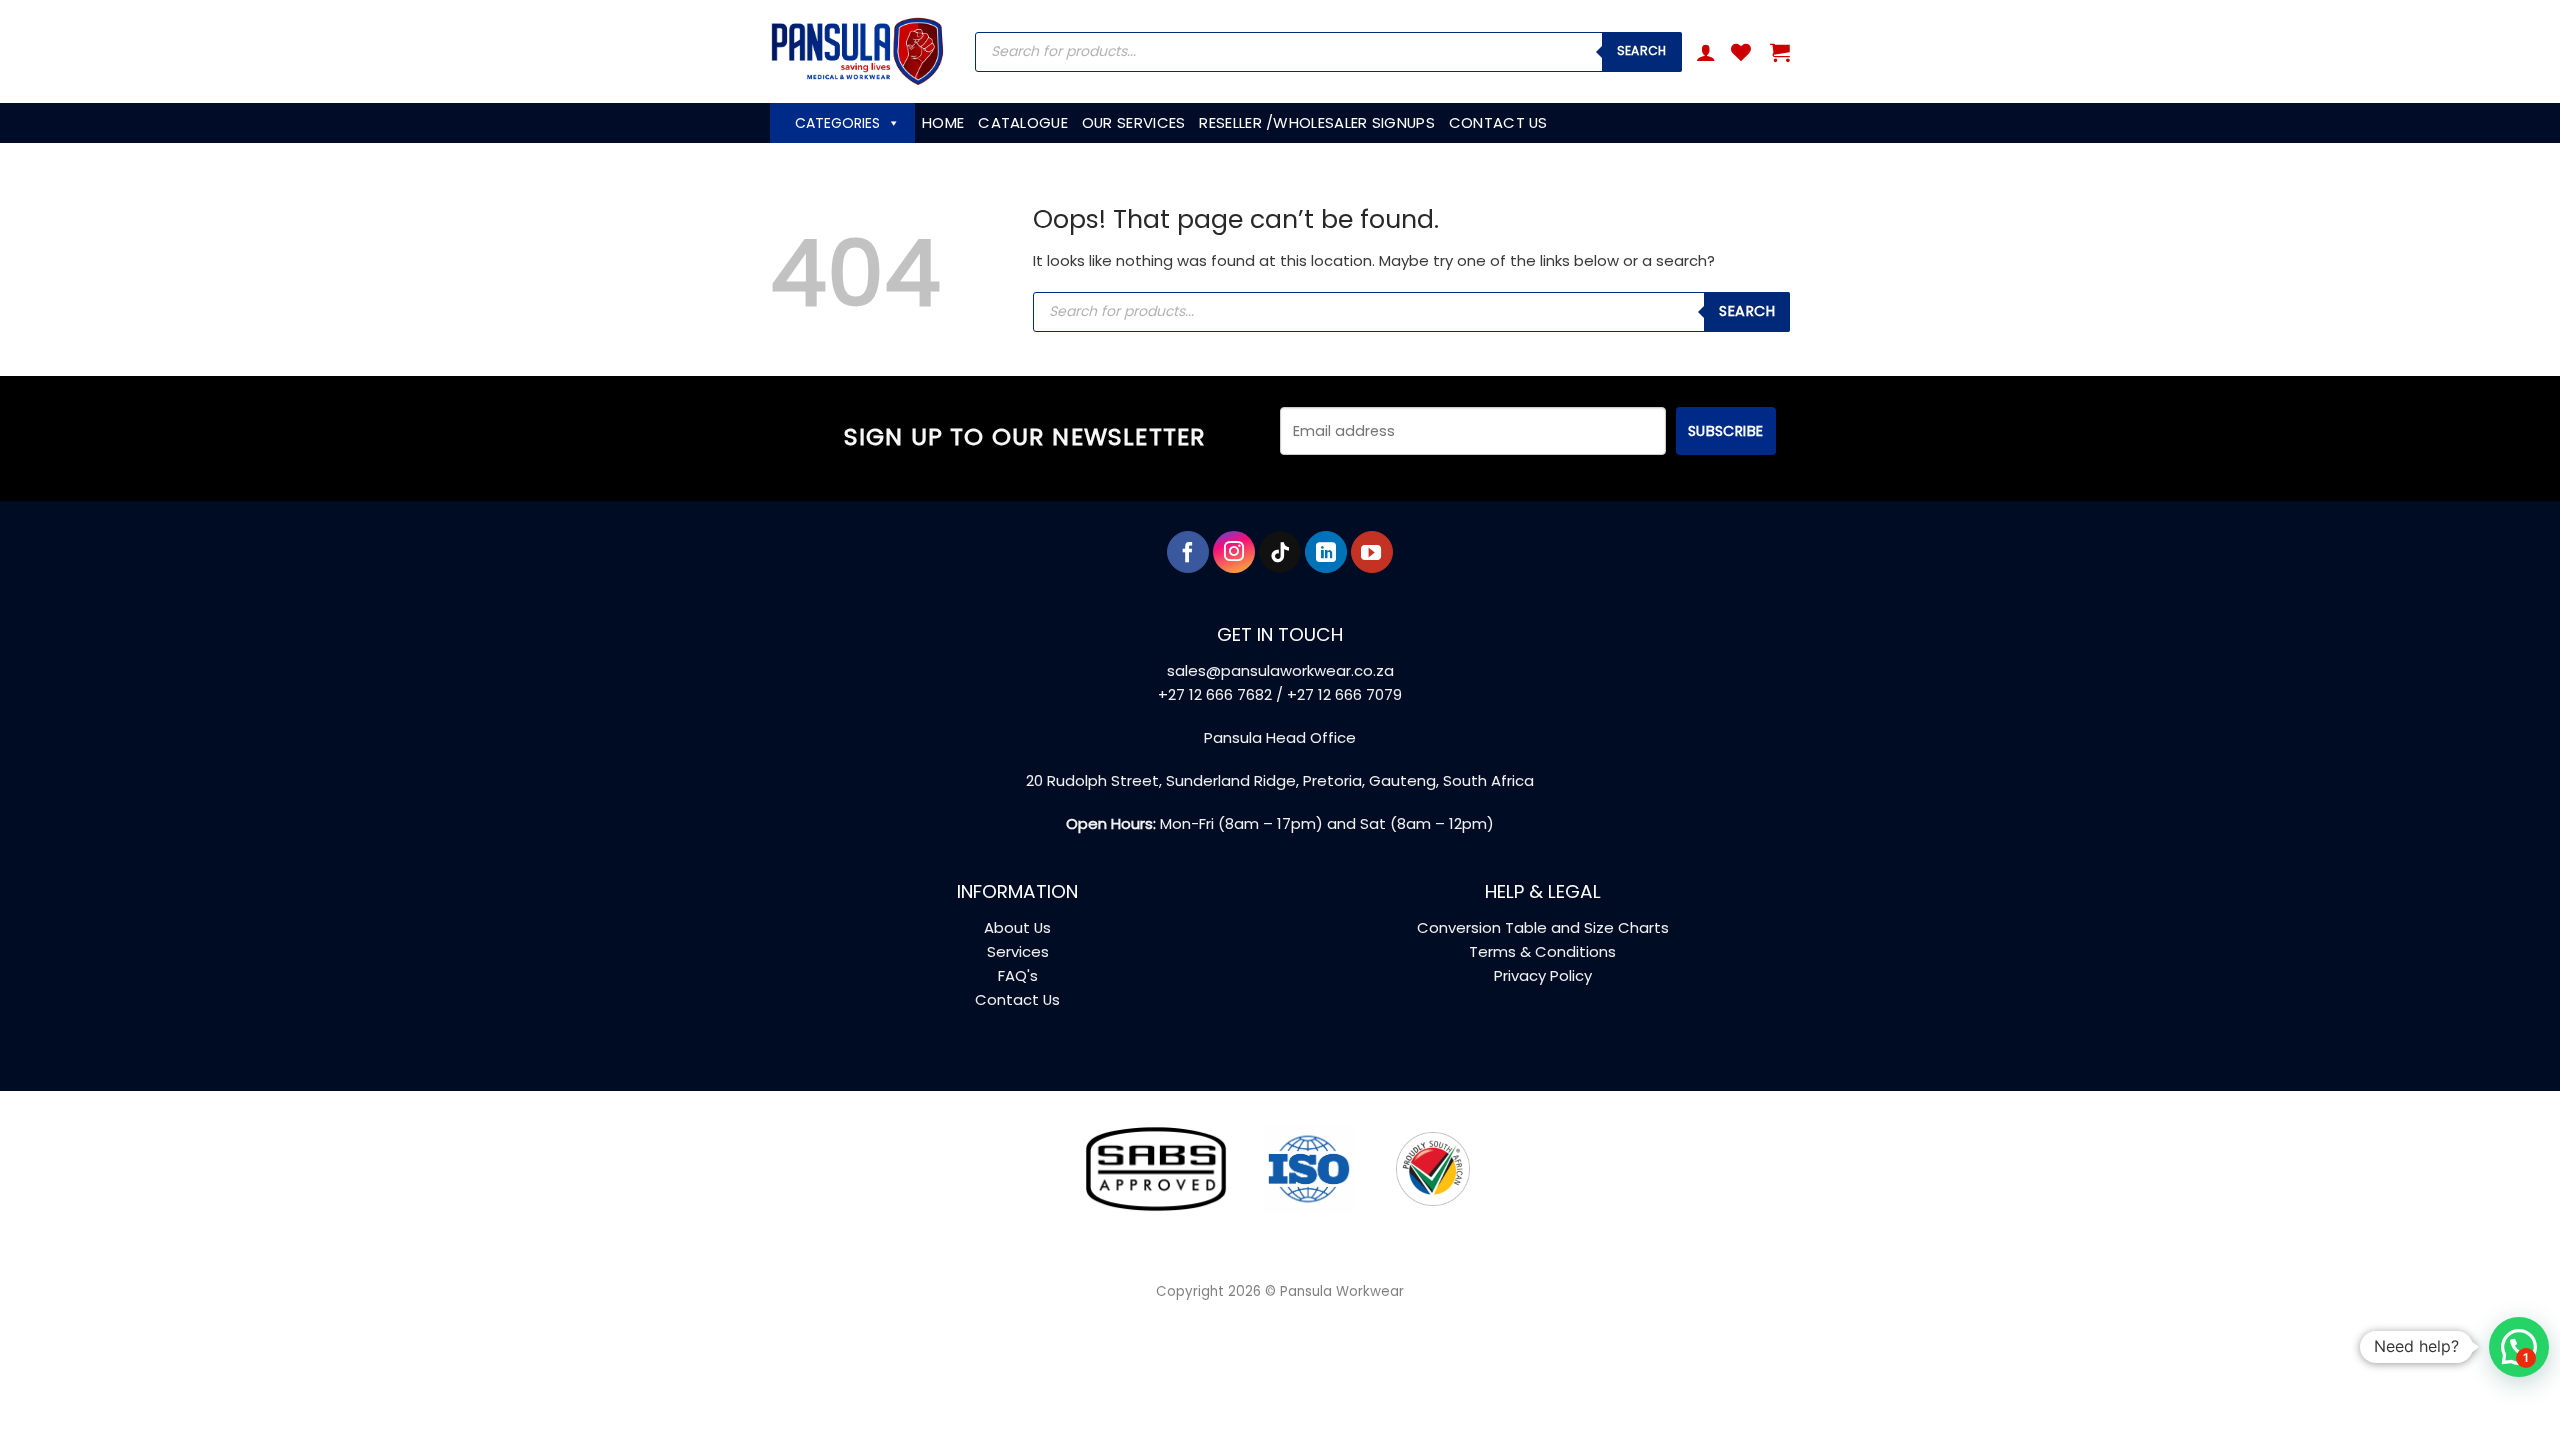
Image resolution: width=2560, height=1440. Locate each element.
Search (1642, 50)
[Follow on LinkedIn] (1326, 552)
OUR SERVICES (1134, 122)
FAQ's (1018, 975)
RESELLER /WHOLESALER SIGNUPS (1316, 122)
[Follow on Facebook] (1188, 552)
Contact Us (1017, 999)
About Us (1017, 927)
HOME (943, 122)
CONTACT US (1498, 122)
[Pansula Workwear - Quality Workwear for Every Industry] (857, 51)
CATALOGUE (1023, 122)
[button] (1706, 52)
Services (1018, 951)
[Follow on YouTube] (1372, 552)
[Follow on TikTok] (1280, 552)
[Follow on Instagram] (1234, 552)
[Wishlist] (1741, 52)
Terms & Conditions (1542, 951)
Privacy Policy (1543, 975)
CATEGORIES (837, 123)
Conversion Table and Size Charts (1543, 927)
